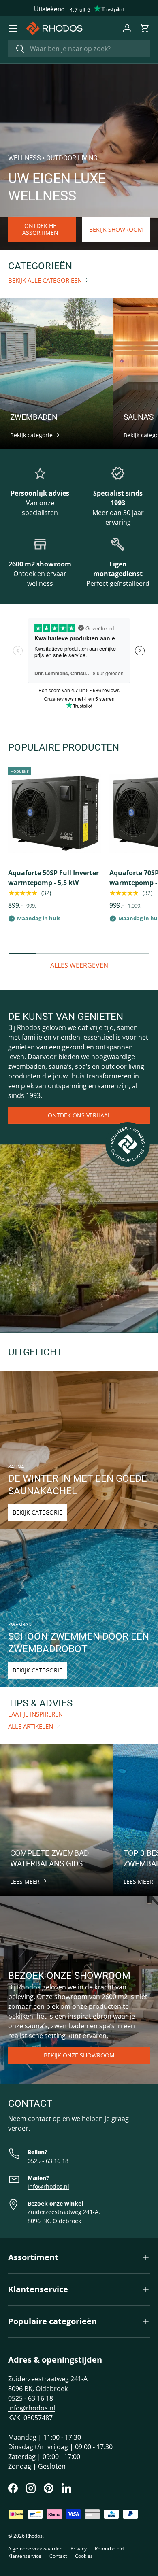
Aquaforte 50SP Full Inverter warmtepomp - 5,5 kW (53, 878)
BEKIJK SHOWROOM (116, 229)
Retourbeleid (109, 2549)
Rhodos (34, 2536)
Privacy (79, 2549)
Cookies (84, 2556)
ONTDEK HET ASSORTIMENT (42, 229)
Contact (58, 2556)
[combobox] (79, 49)
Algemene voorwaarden (35, 2549)
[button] (145, 28)
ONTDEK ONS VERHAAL (79, 1115)
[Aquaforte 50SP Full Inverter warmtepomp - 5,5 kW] (55, 813)
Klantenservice (25, 2556)
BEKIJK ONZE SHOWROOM (79, 2055)
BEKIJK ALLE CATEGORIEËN (45, 280)
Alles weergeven (79, 965)
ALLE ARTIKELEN (31, 1726)
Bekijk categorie (37, 1512)
